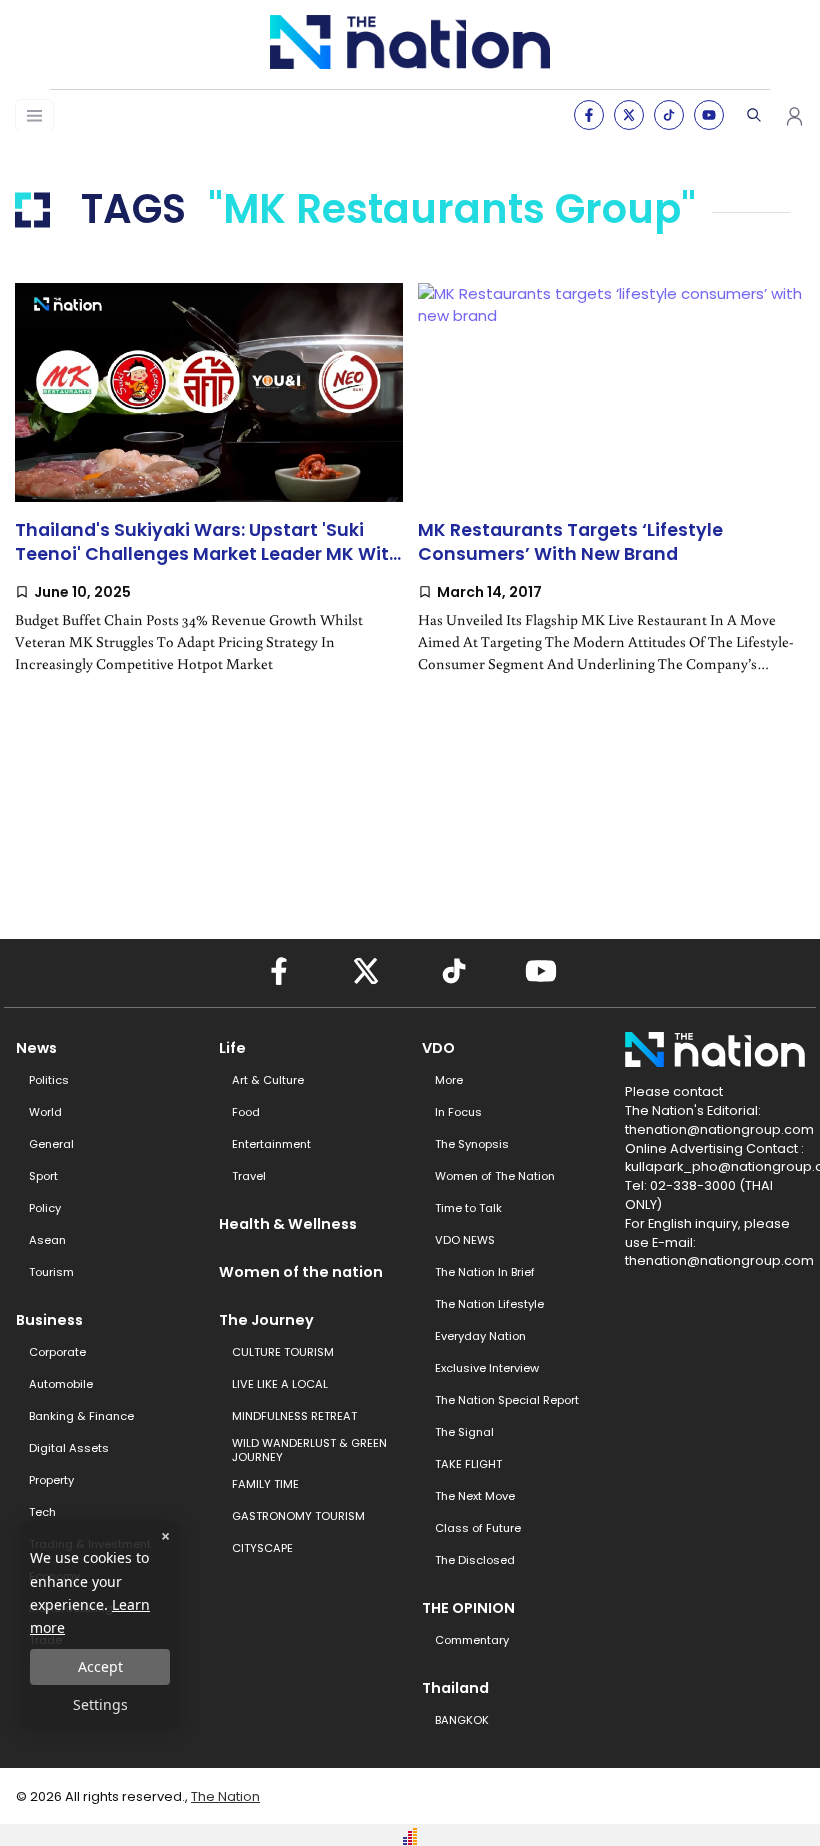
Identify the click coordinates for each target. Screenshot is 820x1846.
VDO (438, 1048)
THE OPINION (468, 1608)
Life (232, 1048)
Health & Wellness (288, 1224)
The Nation (225, 1796)
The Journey (266, 1320)
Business (49, 1320)
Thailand (455, 1688)
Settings (100, 1704)
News (36, 1048)
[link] (209, 495)
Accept (100, 1666)
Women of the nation (301, 1272)
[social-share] (589, 115)
